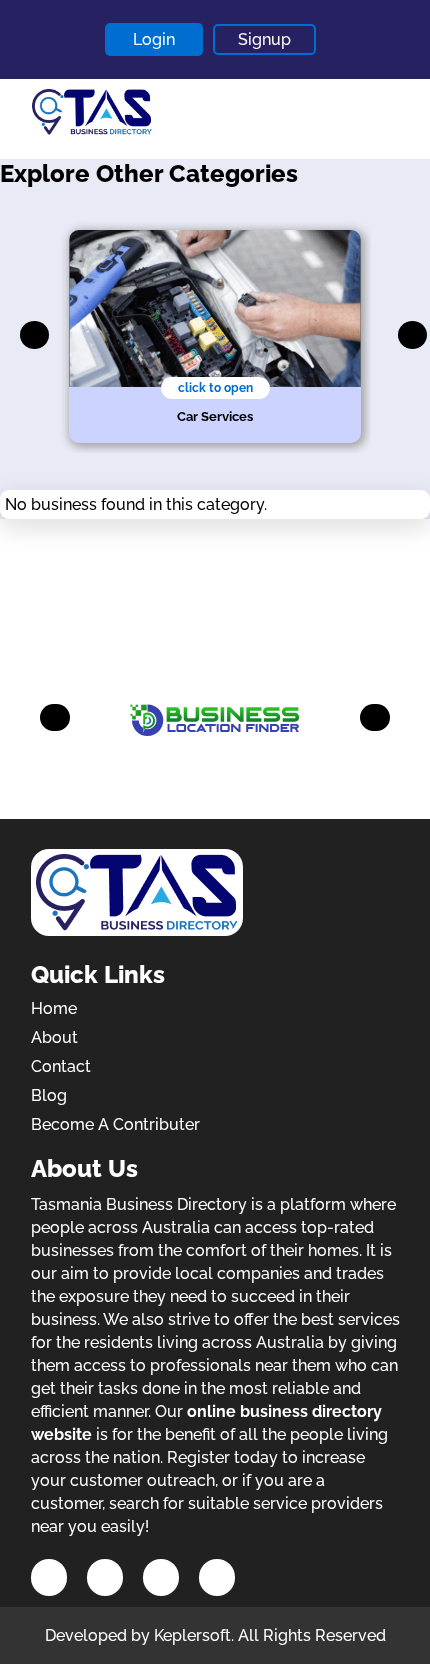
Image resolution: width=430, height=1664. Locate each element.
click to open (215, 388)
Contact (61, 1066)
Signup (264, 39)
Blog (49, 1095)
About (54, 1037)
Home (54, 1008)
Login (154, 39)
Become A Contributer (115, 1124)
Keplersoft (192, 1635)
